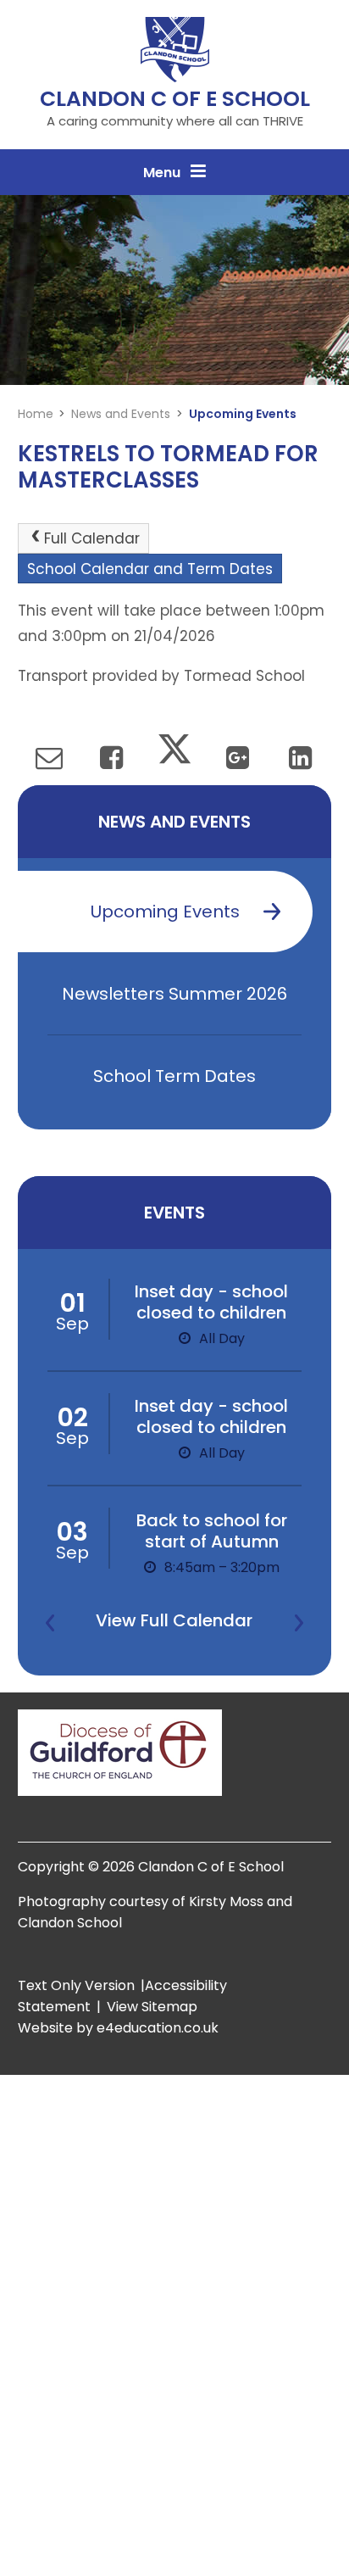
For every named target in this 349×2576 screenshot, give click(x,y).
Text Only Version (76, 1985)
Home (36, 414)
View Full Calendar (174, 1620)
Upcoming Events (243, 414)
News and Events (121, 414)
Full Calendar (92, 538)
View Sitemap (152, 2007)
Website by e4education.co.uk (118, 2028)
